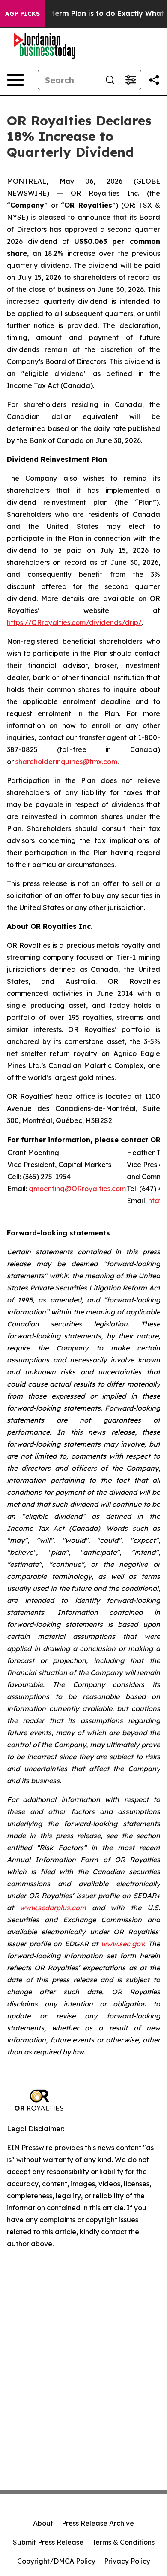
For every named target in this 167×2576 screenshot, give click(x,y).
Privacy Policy (127, 2561)
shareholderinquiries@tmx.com (66, 762)
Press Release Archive (98, 2523)
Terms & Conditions (123, 2542)
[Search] (110, 80)
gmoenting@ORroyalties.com (77, 1189)
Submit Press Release (48, 2542)
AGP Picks (22, 14)
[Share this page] (154, 80)
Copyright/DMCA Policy (56, 2561)
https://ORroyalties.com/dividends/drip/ (74, 622)
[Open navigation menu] (15, 80)
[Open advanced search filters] (131, 80)
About (43, 2523)
